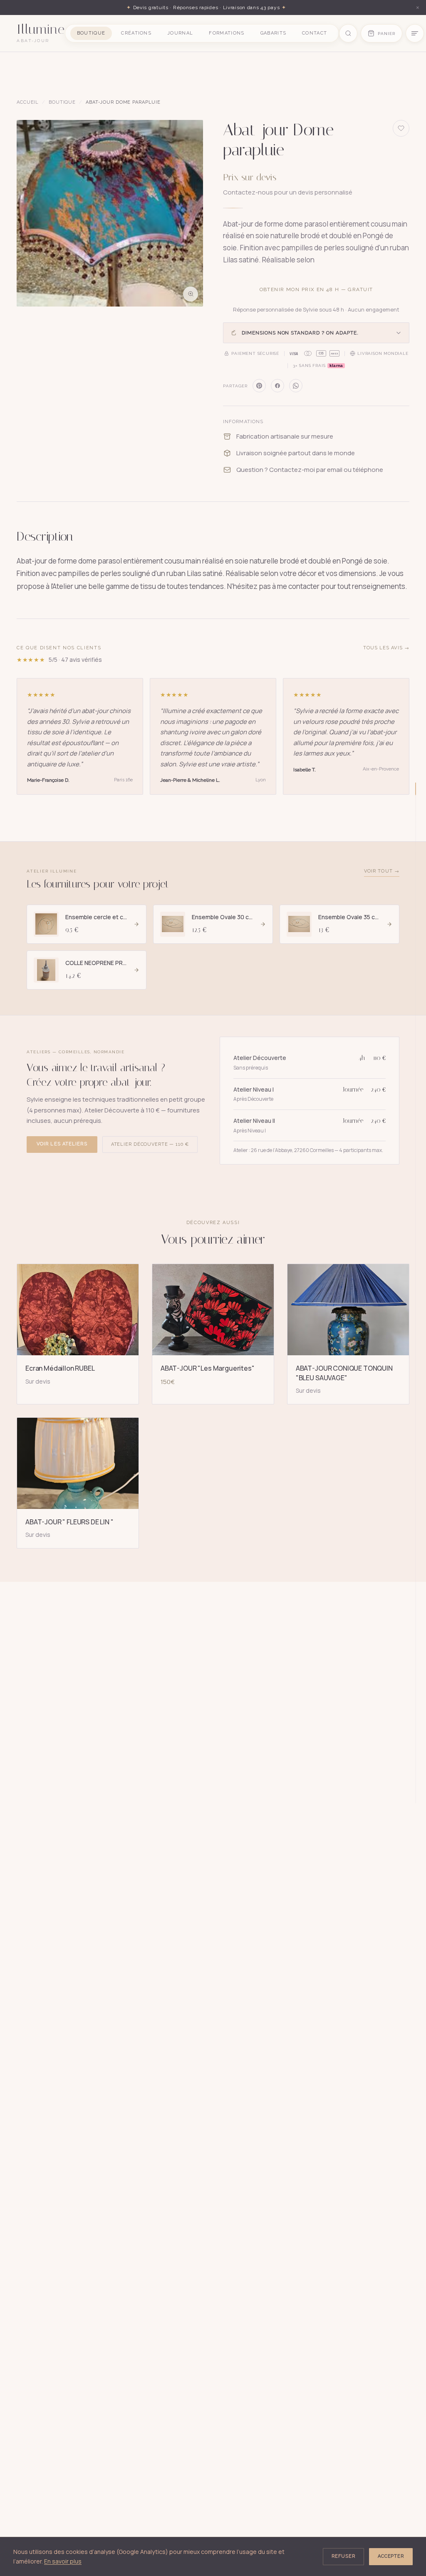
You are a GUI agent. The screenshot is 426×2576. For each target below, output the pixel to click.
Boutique (91, 33)
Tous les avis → (386, 648)
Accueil (28, 102)
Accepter (391, 2556)
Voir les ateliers (62, 1144)
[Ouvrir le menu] (415, 33)
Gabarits (274, 33)
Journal (180, 33)
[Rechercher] (348, 33)
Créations (136, 33)
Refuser (343, 2556)
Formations (227, 33)
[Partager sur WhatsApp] (296, 386)
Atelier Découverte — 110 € (150, 1144)
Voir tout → (382, 871)
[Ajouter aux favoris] (401, 128)
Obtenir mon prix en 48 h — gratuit (316, 289)
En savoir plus (63, 2561)
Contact (315, 33)
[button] (110, 213)
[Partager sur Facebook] (277, 386)
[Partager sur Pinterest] (259, 386)
